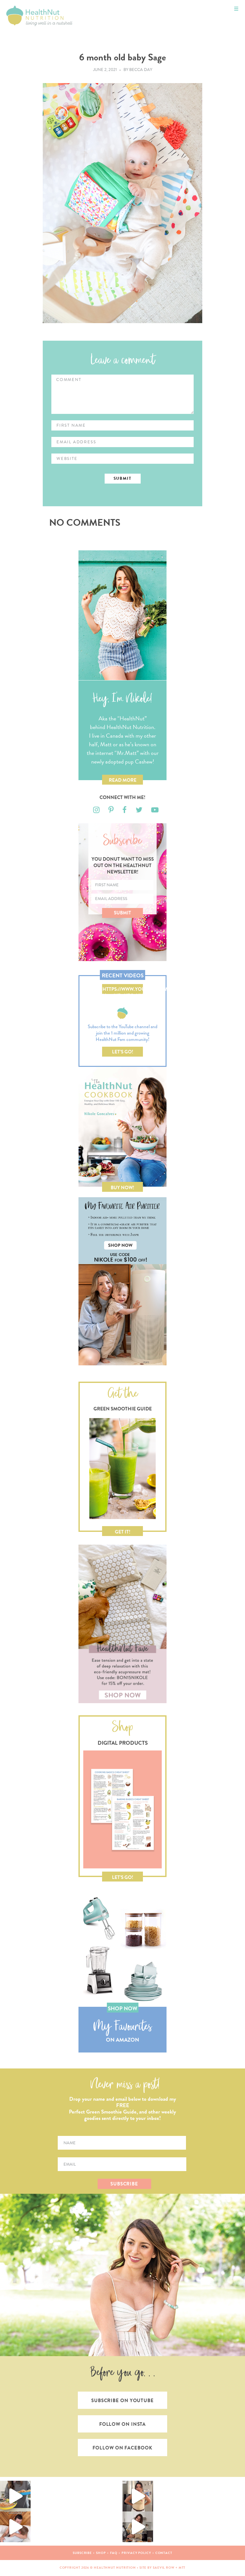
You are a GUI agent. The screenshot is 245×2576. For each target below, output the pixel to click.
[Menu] (236, 9)
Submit (122, 913)
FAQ (114, 2553)
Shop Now (122, 2009)
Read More (123, 780)
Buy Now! (122, 1188)
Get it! (123, 1532)
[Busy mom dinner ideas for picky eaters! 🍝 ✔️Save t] (15, 2496)
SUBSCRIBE (124, 2184)
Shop (101, 2553)
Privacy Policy (136, 2553)
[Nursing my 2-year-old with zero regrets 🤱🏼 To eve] (15, 2527)
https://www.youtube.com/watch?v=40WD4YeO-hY (123, 990)
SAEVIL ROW (164, 2568)
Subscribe (82, 2553)
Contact (164, 2553)
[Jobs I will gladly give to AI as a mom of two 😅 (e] (138, 2527)
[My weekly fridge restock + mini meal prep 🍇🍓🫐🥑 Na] (138, 2496)
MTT (182, 2568)
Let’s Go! (123, 1052)
